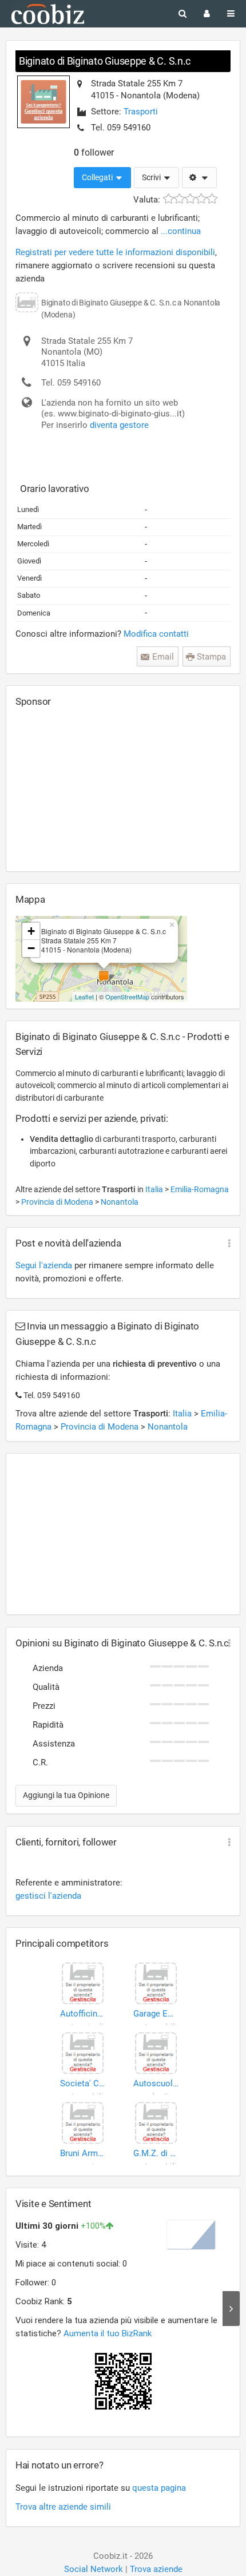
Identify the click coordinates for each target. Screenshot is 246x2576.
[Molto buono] (201, 199)
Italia (155, 1189)
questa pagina (159, 2488)
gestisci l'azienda (48, 1896)
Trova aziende (156, 2569)
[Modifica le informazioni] (199, 178)
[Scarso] (179, 199)
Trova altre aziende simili (63, 2507)
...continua (181, 231)
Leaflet (84, 997)
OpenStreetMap (127, 997)
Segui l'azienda (44, 1265)
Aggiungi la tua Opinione (66, 1795)
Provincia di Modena (58, 1202)
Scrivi (152, 177)
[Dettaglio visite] (231, 2308)
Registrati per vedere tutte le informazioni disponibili (115, 252)
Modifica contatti (156, 634)
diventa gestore (119, 425)
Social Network (94, 2569)
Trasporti (141, 112)
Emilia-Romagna (200, 1189)
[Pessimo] (168, 199)
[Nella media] (190, 199)
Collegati (98, 177)
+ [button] (31, 931)
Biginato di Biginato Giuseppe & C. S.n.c (105, 61)
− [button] (31, 948)
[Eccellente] (212, 199)
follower (94, 152)
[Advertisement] (101, 789)
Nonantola (120, 1202)
